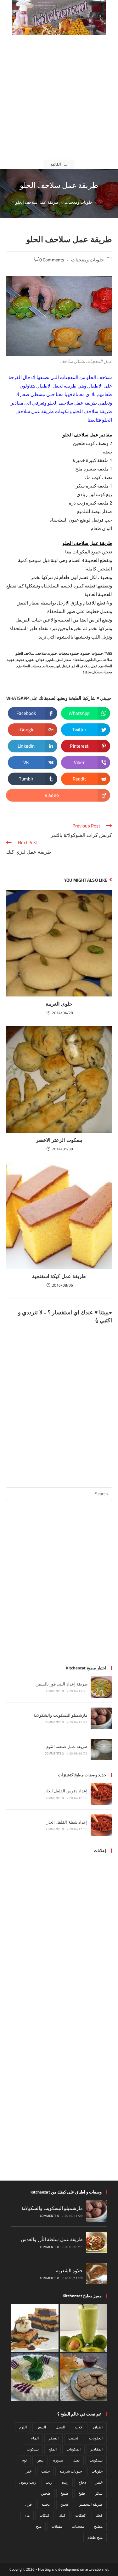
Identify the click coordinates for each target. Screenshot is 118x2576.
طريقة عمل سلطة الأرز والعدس (52, 2239)
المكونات (73, 2449)
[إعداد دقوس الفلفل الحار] (101, 1794)
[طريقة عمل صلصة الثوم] (101, 1749)
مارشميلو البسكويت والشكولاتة (61, 1715)
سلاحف (41, 653)
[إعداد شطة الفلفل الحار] (101, 1825)
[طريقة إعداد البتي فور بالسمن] (101, 1687)
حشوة (85, 653)
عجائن (40, 660)
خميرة (53, 653)
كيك (62, 2515)
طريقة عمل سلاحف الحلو (37, 202)
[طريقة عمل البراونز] (35, 2328)
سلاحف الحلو (25, 653)
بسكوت (33, 2449)
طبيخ (65, 2493)
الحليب (74, 2438)
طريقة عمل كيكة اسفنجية (59, 1276)
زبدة (65, 2482)
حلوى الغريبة (59, 1004)
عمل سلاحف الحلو (85, 666)
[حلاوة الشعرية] (97, 2274)
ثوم (24, 2460)
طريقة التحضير (91, 2504)
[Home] (101, 202)
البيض (41, 2427)
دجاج (82, 2482)
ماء (27, 2515)
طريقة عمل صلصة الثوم (67, 1746)
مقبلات (57, 2526)
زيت (49, 2482)
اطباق (98, 2427)
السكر (53, 2438)
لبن (58, 666)
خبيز (99, 2482)
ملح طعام (95, 2537)
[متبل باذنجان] (35, 2377)
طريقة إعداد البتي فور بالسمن (62, 1684)
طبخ (82, 2493)
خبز (29, 2471)
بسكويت (96, 2460)
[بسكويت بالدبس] (84, 2377)
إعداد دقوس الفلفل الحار (66, 1791)
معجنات (48, 666)
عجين (30, 660)
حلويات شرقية (71, 2471)
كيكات (44, 2515)
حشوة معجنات (69, 653)
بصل (76, 2460)
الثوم (23, 2427)
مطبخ (98, 2526)
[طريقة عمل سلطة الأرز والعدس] (97, 2242)
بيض (40, 2460)
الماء (35, 2438)
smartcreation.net (95, 2569)
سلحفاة (78, 660)
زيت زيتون (27, 2482)
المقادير (96, 2449)
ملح (39, 2526)
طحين (51, 660)
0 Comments (52, 260)
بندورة (58, 2460)
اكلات (79, 2427)
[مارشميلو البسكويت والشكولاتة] (101, 1718)
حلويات (97, 2471)
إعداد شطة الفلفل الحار (67, 1822)
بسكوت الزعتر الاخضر (59, 1140)
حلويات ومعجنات (87, 260)
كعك (99, 2515)
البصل (60, 2427)
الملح (53, 2449)
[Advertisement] (59, 97)
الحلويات (96, 2438)
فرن (28, 2504)
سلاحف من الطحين (99, 660)
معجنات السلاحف (29, 666)
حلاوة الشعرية (69, 2271)
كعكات (81, 2515)
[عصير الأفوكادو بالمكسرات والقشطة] (84, 2328)
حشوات (97, 653)
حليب (45, 2471)
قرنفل (66, 666)
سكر (99, 2493)
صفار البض (64, 660)
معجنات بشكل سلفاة (97, 672)
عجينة (20, 660)
